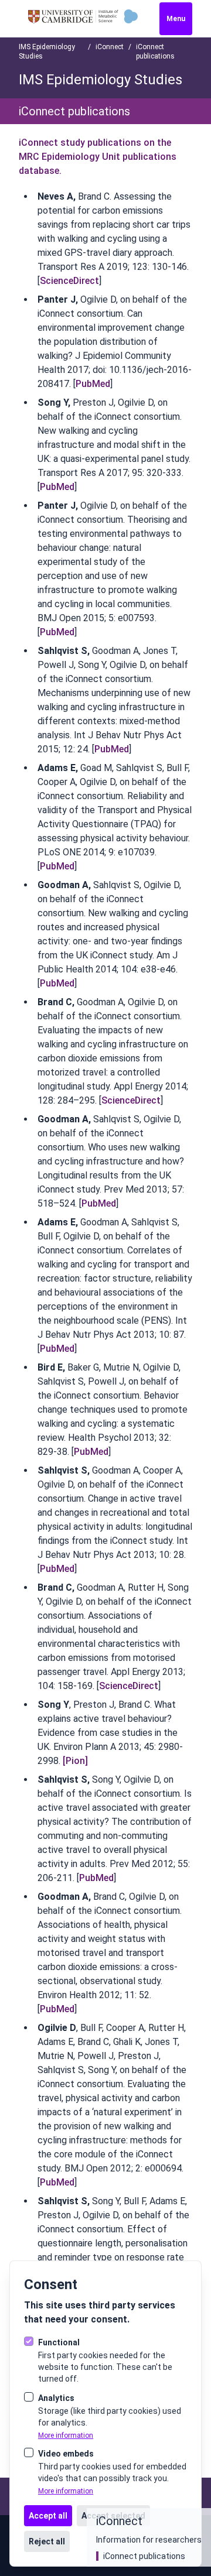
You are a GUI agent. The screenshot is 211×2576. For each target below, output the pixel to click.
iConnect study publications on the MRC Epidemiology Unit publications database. (98, 157)
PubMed (93, 384)
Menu (176, 19)
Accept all (48, 2516)
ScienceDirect (69, 281)
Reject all (47, 2541)
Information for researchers (149, 2540)
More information (66, 2435)
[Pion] (75, 1761)
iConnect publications (144, 2556)
